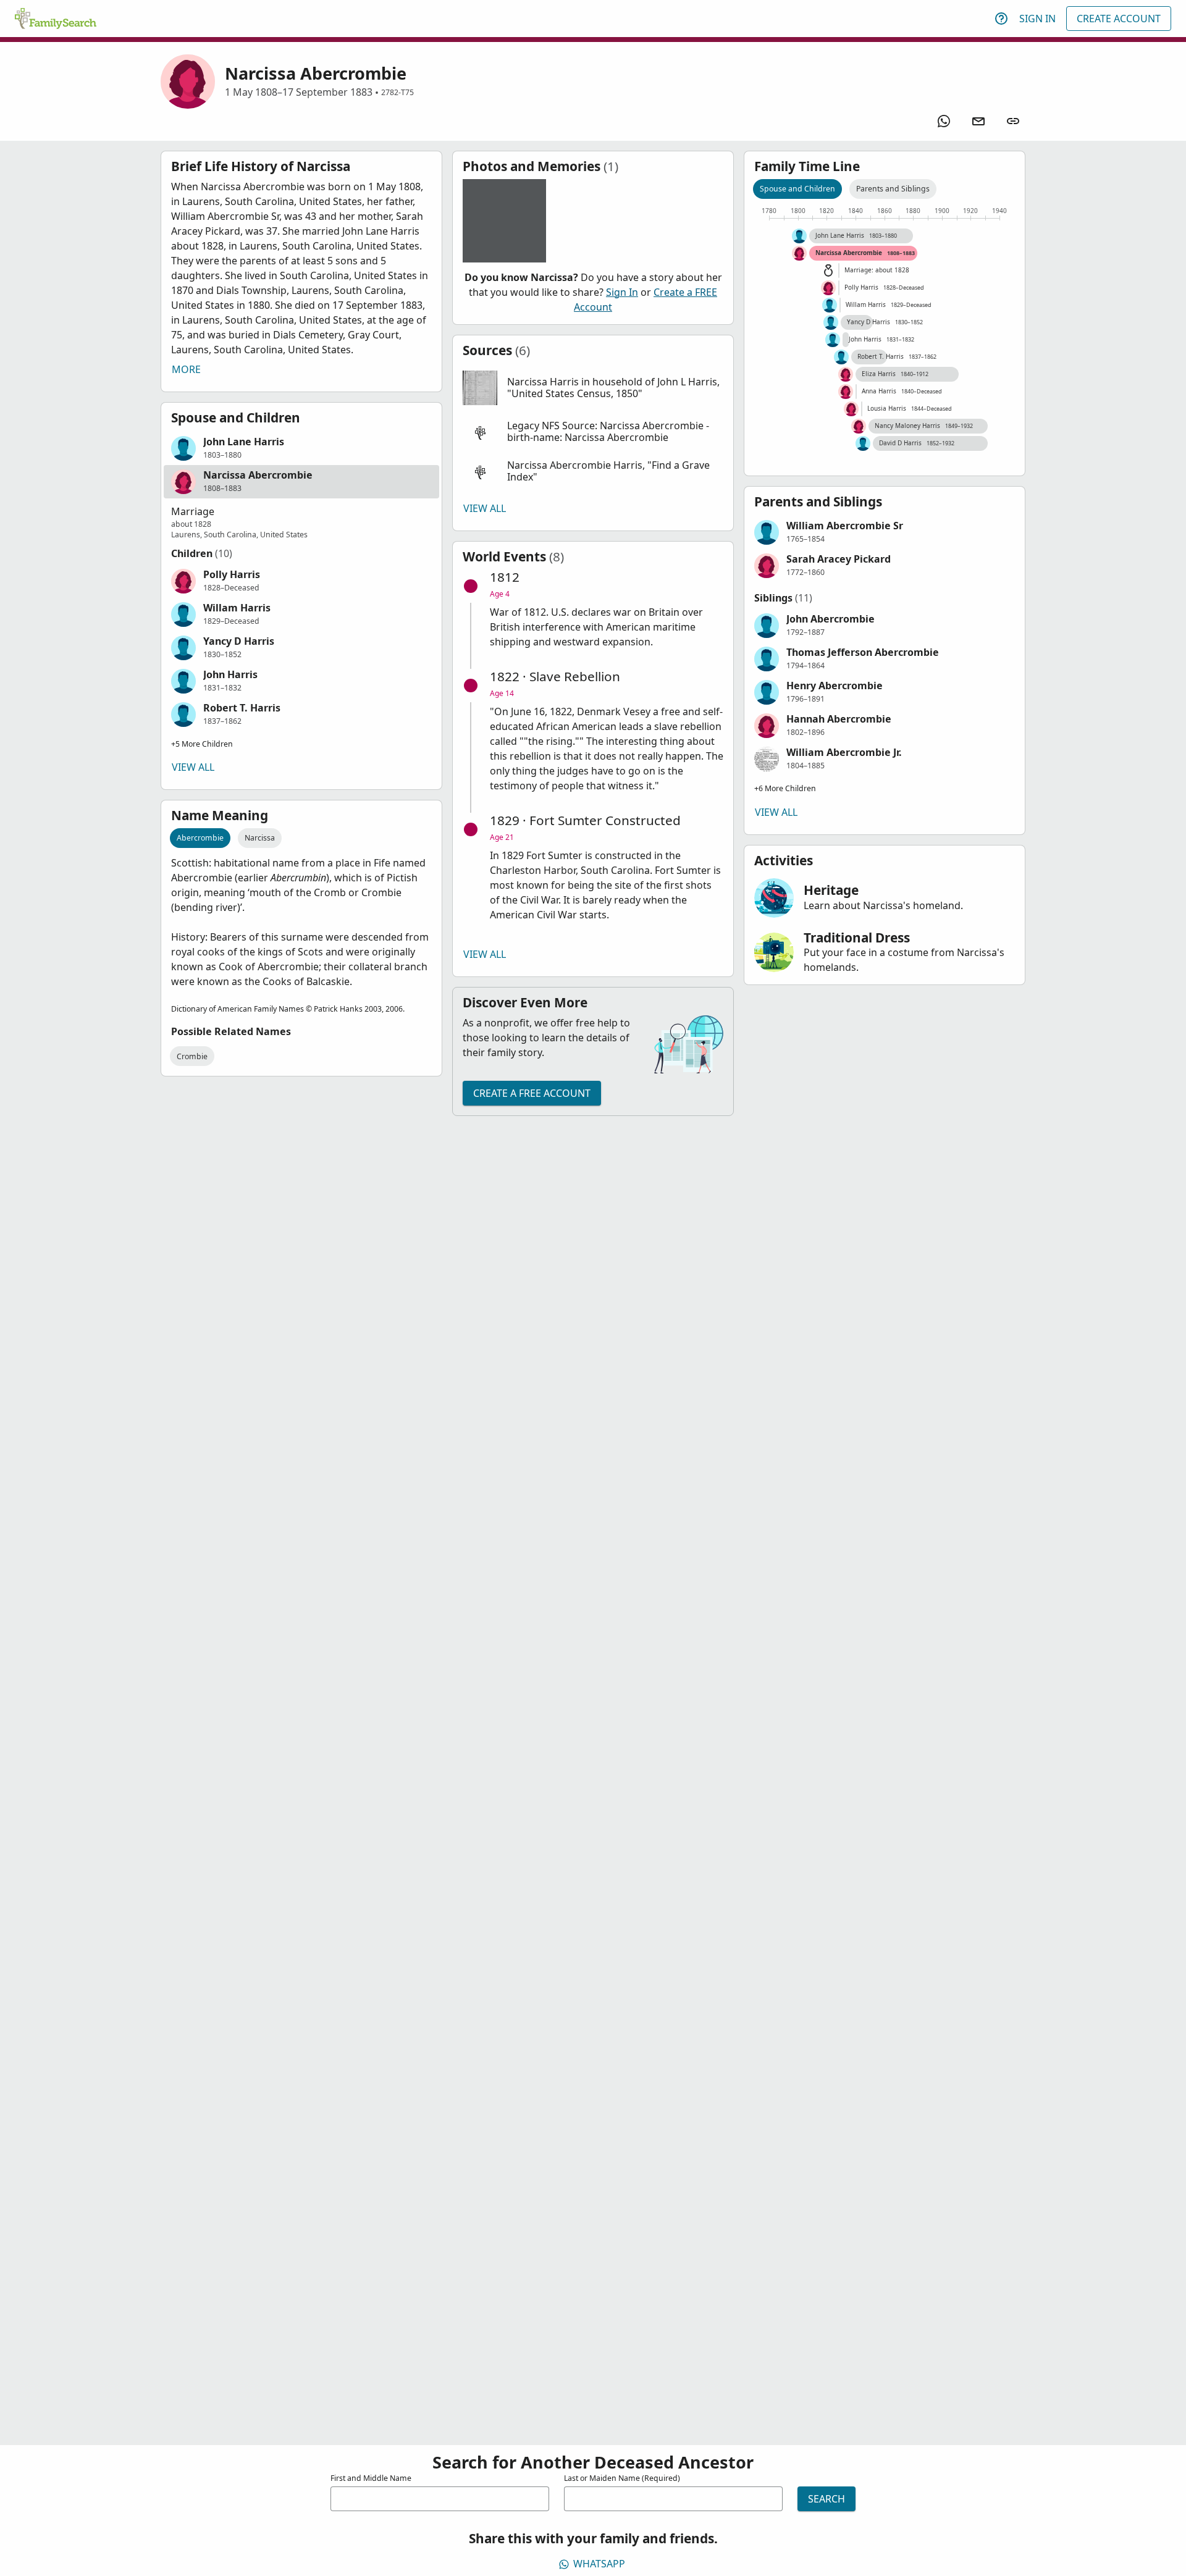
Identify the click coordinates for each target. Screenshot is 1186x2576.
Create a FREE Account (532, 1093)
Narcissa (260, 838)
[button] (301, 448)
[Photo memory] (504, 221)
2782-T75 (397, 92)
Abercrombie (200, 838)
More (186, 369)
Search (826, 2499)
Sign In (1037, 19)
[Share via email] (978, 121)
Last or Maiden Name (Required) (622, 2478)
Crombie (192, 1056)
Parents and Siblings (893, 189)
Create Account (1119, 19)
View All (193, 767)
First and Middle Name (371, 2478)
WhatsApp (599, 2564)
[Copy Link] (1013, 121)
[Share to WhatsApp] (944, 121)
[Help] (1001, 19)
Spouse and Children (797, 189)
